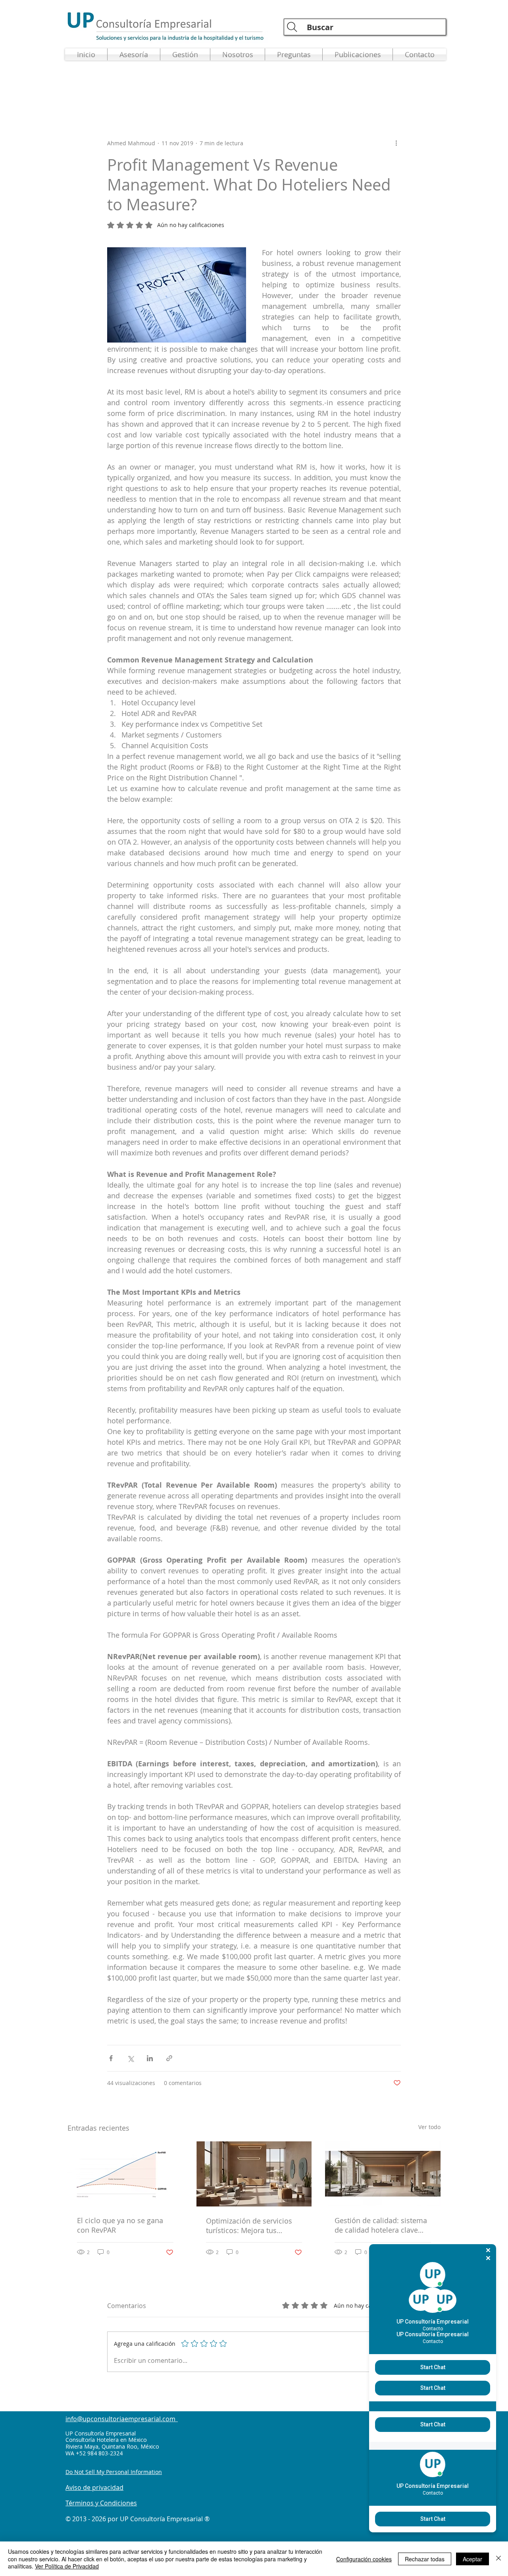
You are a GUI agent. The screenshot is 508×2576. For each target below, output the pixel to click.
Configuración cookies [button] (364, 2559)
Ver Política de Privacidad (67, 2566)
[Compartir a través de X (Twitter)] (130, 2058)
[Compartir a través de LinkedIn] (150, 2058)
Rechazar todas (425, 2559)
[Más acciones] (396, 143)
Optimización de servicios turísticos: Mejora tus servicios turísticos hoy (249, 2226)
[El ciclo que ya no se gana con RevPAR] (125, 2174)
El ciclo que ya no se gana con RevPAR (120, 2225)
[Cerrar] (498, 2559)
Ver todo (429, 2127)
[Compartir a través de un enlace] (169, 2058)
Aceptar (472, 2559)
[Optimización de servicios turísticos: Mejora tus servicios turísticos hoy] (254, 2174)
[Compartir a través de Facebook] (111, 2058)
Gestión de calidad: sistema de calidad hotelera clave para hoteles (381, 2225)
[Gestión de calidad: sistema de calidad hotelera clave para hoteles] (383, 2174)
